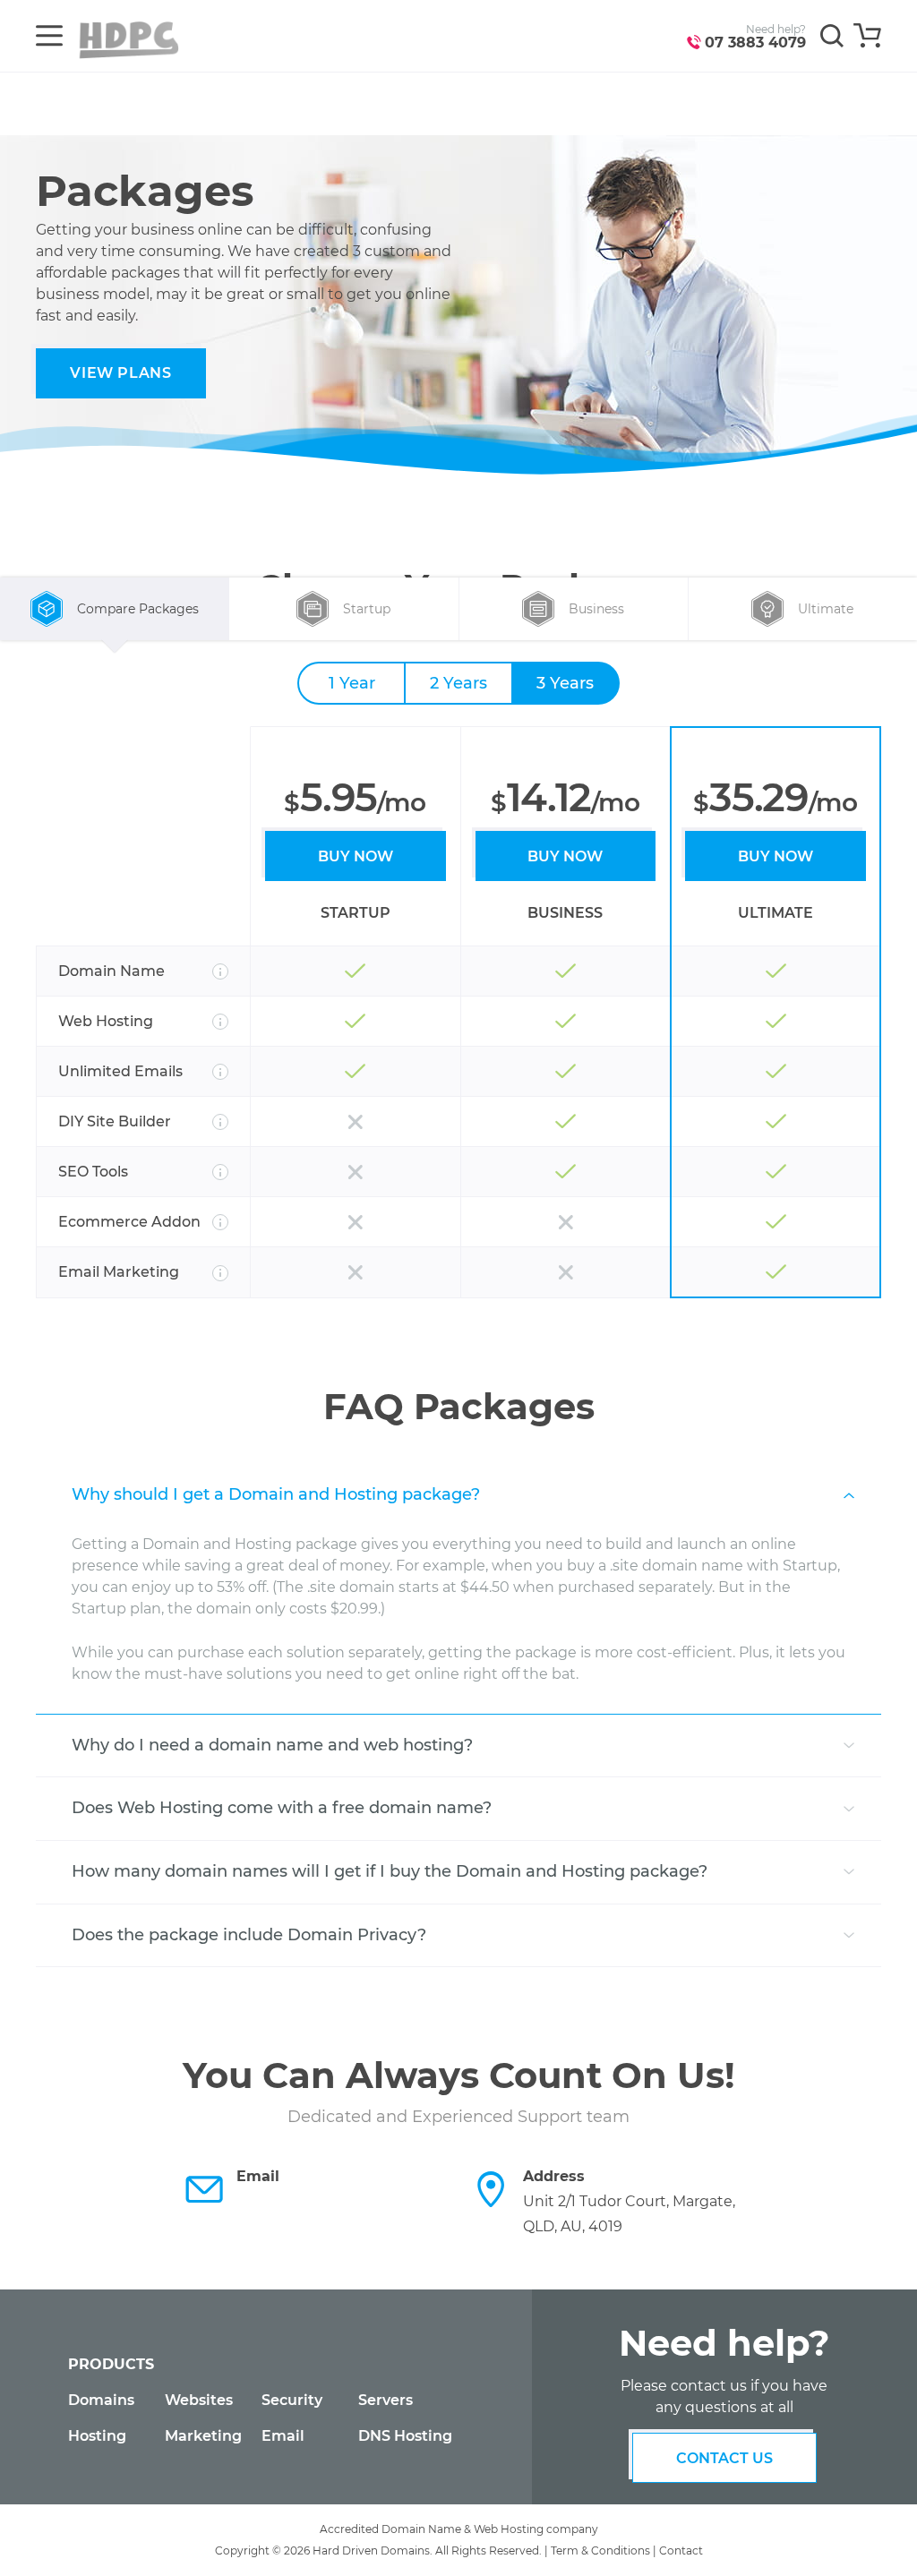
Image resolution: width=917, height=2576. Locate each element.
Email (283, 2436)
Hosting (97, 2436)
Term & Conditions (600, 2550)
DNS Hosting (405, 2436)
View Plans (120, 373)
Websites (199, 2400)
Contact (681, 2550)
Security (292, 2400)
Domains (101, 2400)
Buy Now (356, 856)
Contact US (724, 2458)
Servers (386, 2400)
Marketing (203, 2436)
